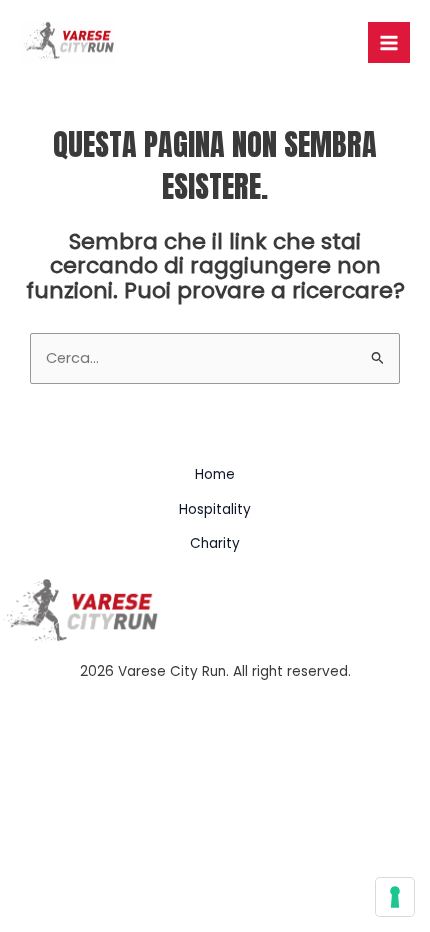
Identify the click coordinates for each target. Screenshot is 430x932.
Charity (215, 543)
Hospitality (215, 509)
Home (215, 474)
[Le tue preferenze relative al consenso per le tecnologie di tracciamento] (395, 897)
